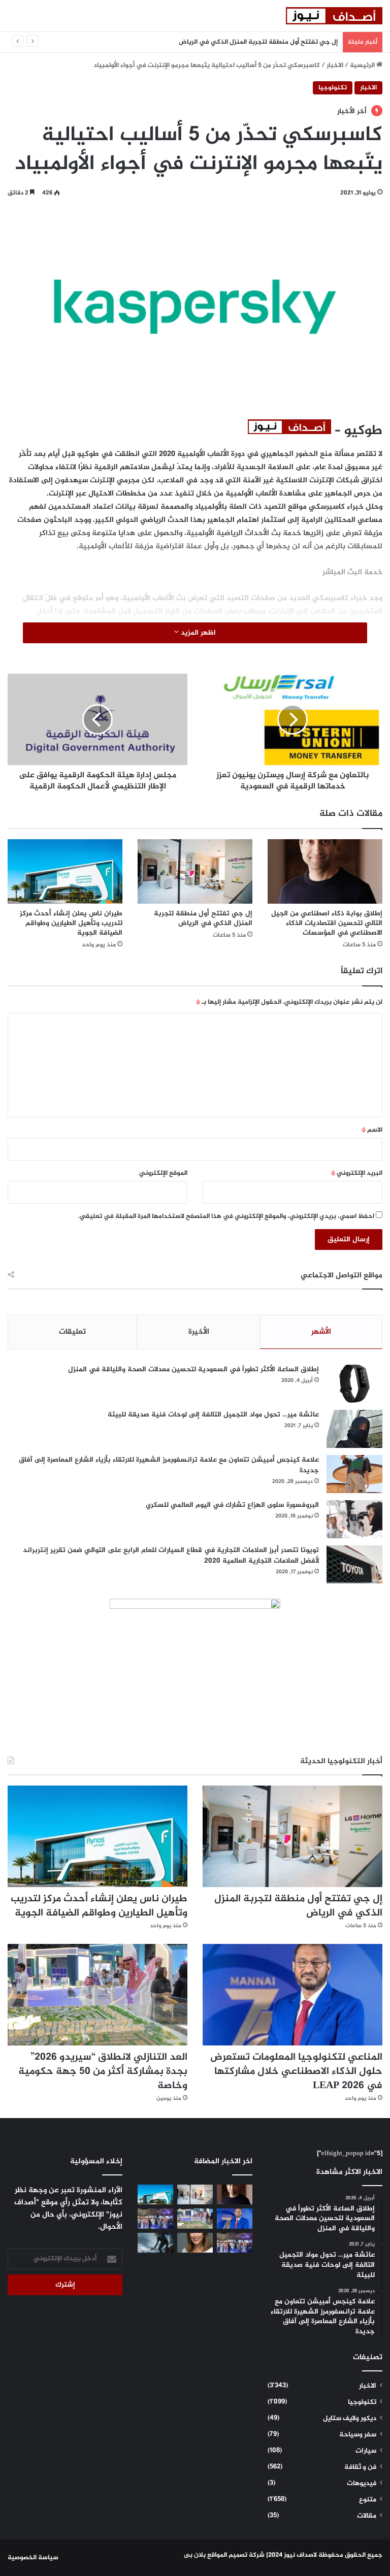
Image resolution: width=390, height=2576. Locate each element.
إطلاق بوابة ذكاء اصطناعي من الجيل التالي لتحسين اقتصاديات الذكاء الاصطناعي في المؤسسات (327, 923)
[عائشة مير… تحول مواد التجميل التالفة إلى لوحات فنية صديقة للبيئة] (354, 1429)
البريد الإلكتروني (357, 1173)
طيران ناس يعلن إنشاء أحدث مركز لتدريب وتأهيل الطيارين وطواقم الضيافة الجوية (71, 923)
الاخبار (335, 65)
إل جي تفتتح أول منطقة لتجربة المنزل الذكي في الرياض (203, 918)
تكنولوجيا (333, 88)
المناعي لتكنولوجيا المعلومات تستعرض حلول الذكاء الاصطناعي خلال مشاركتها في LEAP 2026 (296, 2072)
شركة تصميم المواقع (236, 2555)
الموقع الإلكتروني (163, 1173)
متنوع (368, 2500)
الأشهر (321, 1332)
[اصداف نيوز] (334, 16)
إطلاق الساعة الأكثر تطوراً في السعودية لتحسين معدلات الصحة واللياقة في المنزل (193, 1369)
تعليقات (72, 1332)
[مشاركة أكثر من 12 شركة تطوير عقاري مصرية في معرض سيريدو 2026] (235, 2243)
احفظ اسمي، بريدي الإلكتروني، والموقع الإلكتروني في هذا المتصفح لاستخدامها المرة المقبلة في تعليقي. (226, 1216)
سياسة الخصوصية (33, 2558)
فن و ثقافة (360, 2467)
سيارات (366, 2451)
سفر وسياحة (358, 2435)
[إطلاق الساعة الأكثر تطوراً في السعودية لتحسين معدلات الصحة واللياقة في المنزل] (354, 1384)
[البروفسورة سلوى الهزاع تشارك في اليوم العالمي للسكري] (354, 1519)
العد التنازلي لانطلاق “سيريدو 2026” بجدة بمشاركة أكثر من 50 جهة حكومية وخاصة (103, 2072)
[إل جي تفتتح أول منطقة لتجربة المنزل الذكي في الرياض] (195, 871)
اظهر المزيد (197, 633)
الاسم (372, 1130)
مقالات (367, 2516)
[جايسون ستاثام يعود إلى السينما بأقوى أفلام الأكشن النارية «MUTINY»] (155, 2243)
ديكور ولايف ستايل (350, 2419)
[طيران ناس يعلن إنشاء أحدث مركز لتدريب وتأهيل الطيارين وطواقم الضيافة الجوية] (65, 871)
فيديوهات (362, 2484)
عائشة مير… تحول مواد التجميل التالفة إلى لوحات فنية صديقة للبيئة (213, 1415)
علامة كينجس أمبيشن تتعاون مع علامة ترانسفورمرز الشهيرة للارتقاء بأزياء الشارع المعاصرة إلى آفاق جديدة (169, 1465)
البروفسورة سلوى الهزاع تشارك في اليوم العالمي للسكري (232, 1505)
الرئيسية (363, 65)
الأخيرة (199, 1332)
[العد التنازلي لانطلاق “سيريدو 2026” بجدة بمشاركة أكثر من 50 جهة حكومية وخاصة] (97, 1995)
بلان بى (195, 2555)
